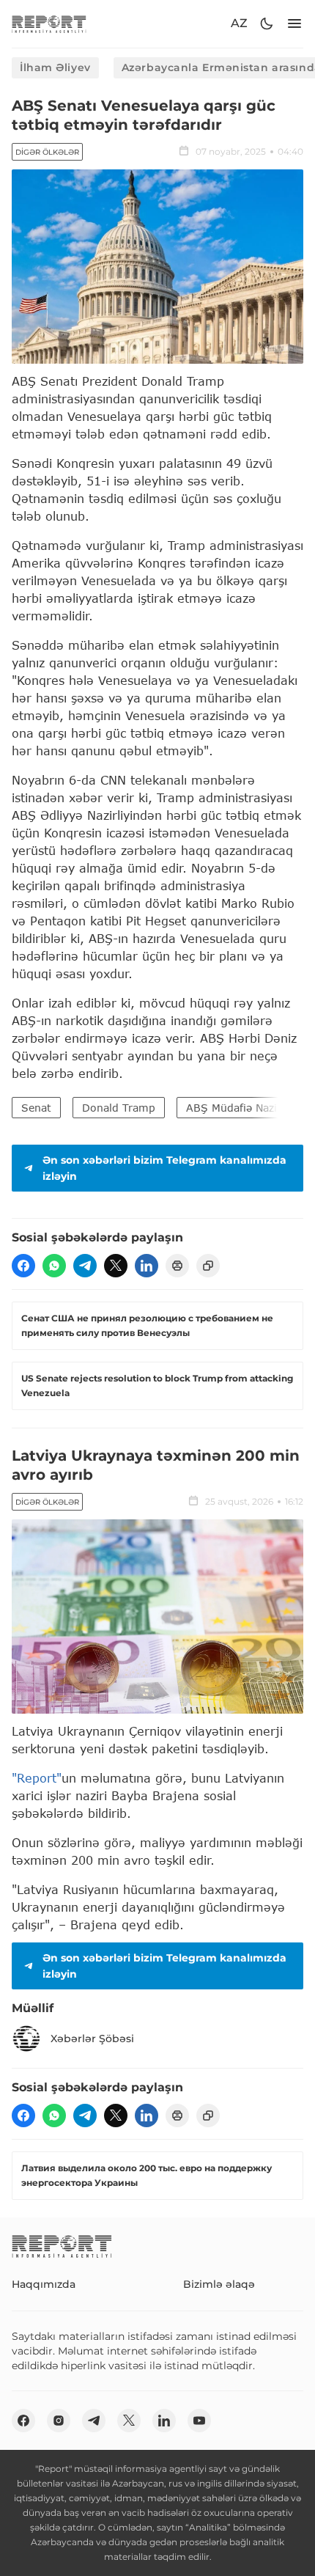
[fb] (23, 1266)
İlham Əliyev (55, 67)
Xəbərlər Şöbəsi (92, 2039)
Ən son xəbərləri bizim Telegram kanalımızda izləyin (164, 1168)
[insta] (59, 2421)
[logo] (49, 24)
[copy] (208, 1266)
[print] (177, 1266)
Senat (36, 1108)
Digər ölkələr (47, 152)
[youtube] (199, 2421)
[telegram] (85, 1266)
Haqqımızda (44, 2284)
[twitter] (116, 1266)
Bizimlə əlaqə (219, 2284)
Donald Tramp (119, 1108)
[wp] (54, 1266)
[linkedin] (147, 1266)
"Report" (37, 1778)
